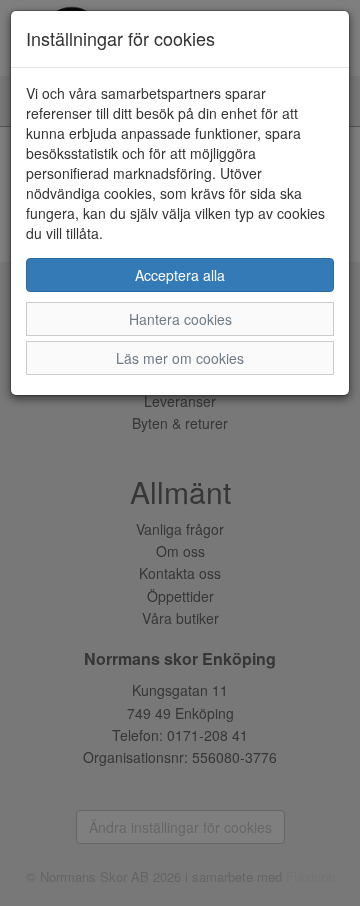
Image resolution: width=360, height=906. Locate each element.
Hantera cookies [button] (180, 319)
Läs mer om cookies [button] (180, 358)
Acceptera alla (180, 275)
